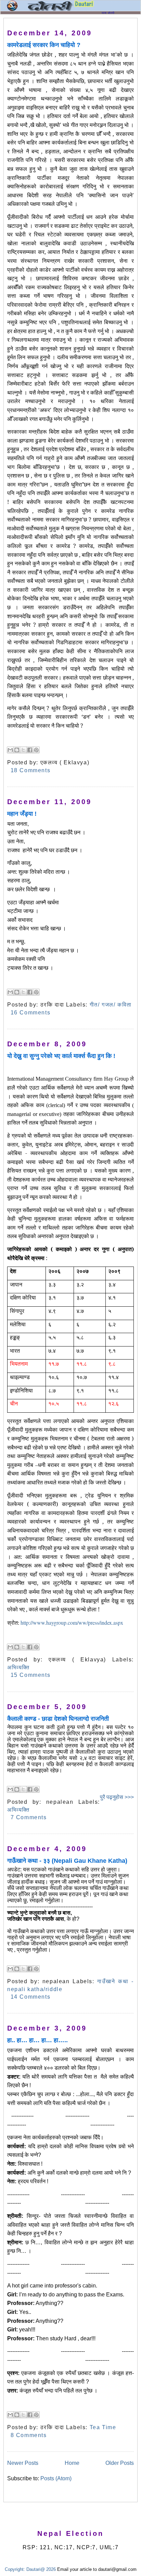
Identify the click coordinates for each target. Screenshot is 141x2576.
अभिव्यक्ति (18, 1667)
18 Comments (31, 770)
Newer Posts (23, 2463)
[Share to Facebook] (30, 750)
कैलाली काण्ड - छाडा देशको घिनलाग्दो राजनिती (58, 1719)
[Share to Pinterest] (36, 750)
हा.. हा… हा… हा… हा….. (37, 2040)
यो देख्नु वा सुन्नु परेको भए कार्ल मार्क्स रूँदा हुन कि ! (61, 1056)
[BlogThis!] (17, 750)
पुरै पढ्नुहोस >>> (117, 1797)
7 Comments (29, 1817)
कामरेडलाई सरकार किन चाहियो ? (44, 45)
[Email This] (10, 750)
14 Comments (31, 1997)
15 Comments (31, 1675)
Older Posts (120, 2463)
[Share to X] (23, 750)
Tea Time (103, 2427)
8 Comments (29, 2435)
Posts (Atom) (56, 2478)
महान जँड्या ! (22, 814)
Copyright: (15, 2569)
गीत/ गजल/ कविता (111, 1005)
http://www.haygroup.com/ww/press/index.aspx (72, 1622)
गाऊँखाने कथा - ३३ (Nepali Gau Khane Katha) (67, 1861)
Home (72, 2463)
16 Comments (31, 1013)
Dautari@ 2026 (42, 2569)
